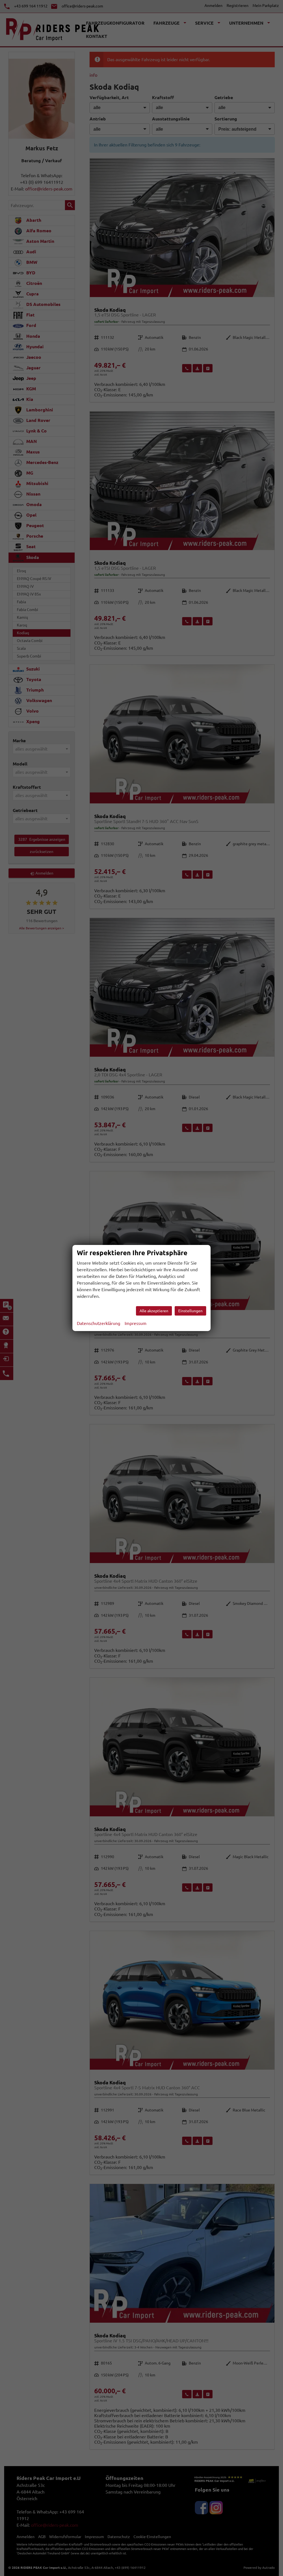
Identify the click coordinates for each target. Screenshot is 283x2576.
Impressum (136, 1323)
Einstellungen (190, 1311)
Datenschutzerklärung (99, 1323)
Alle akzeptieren (154, 1311)
